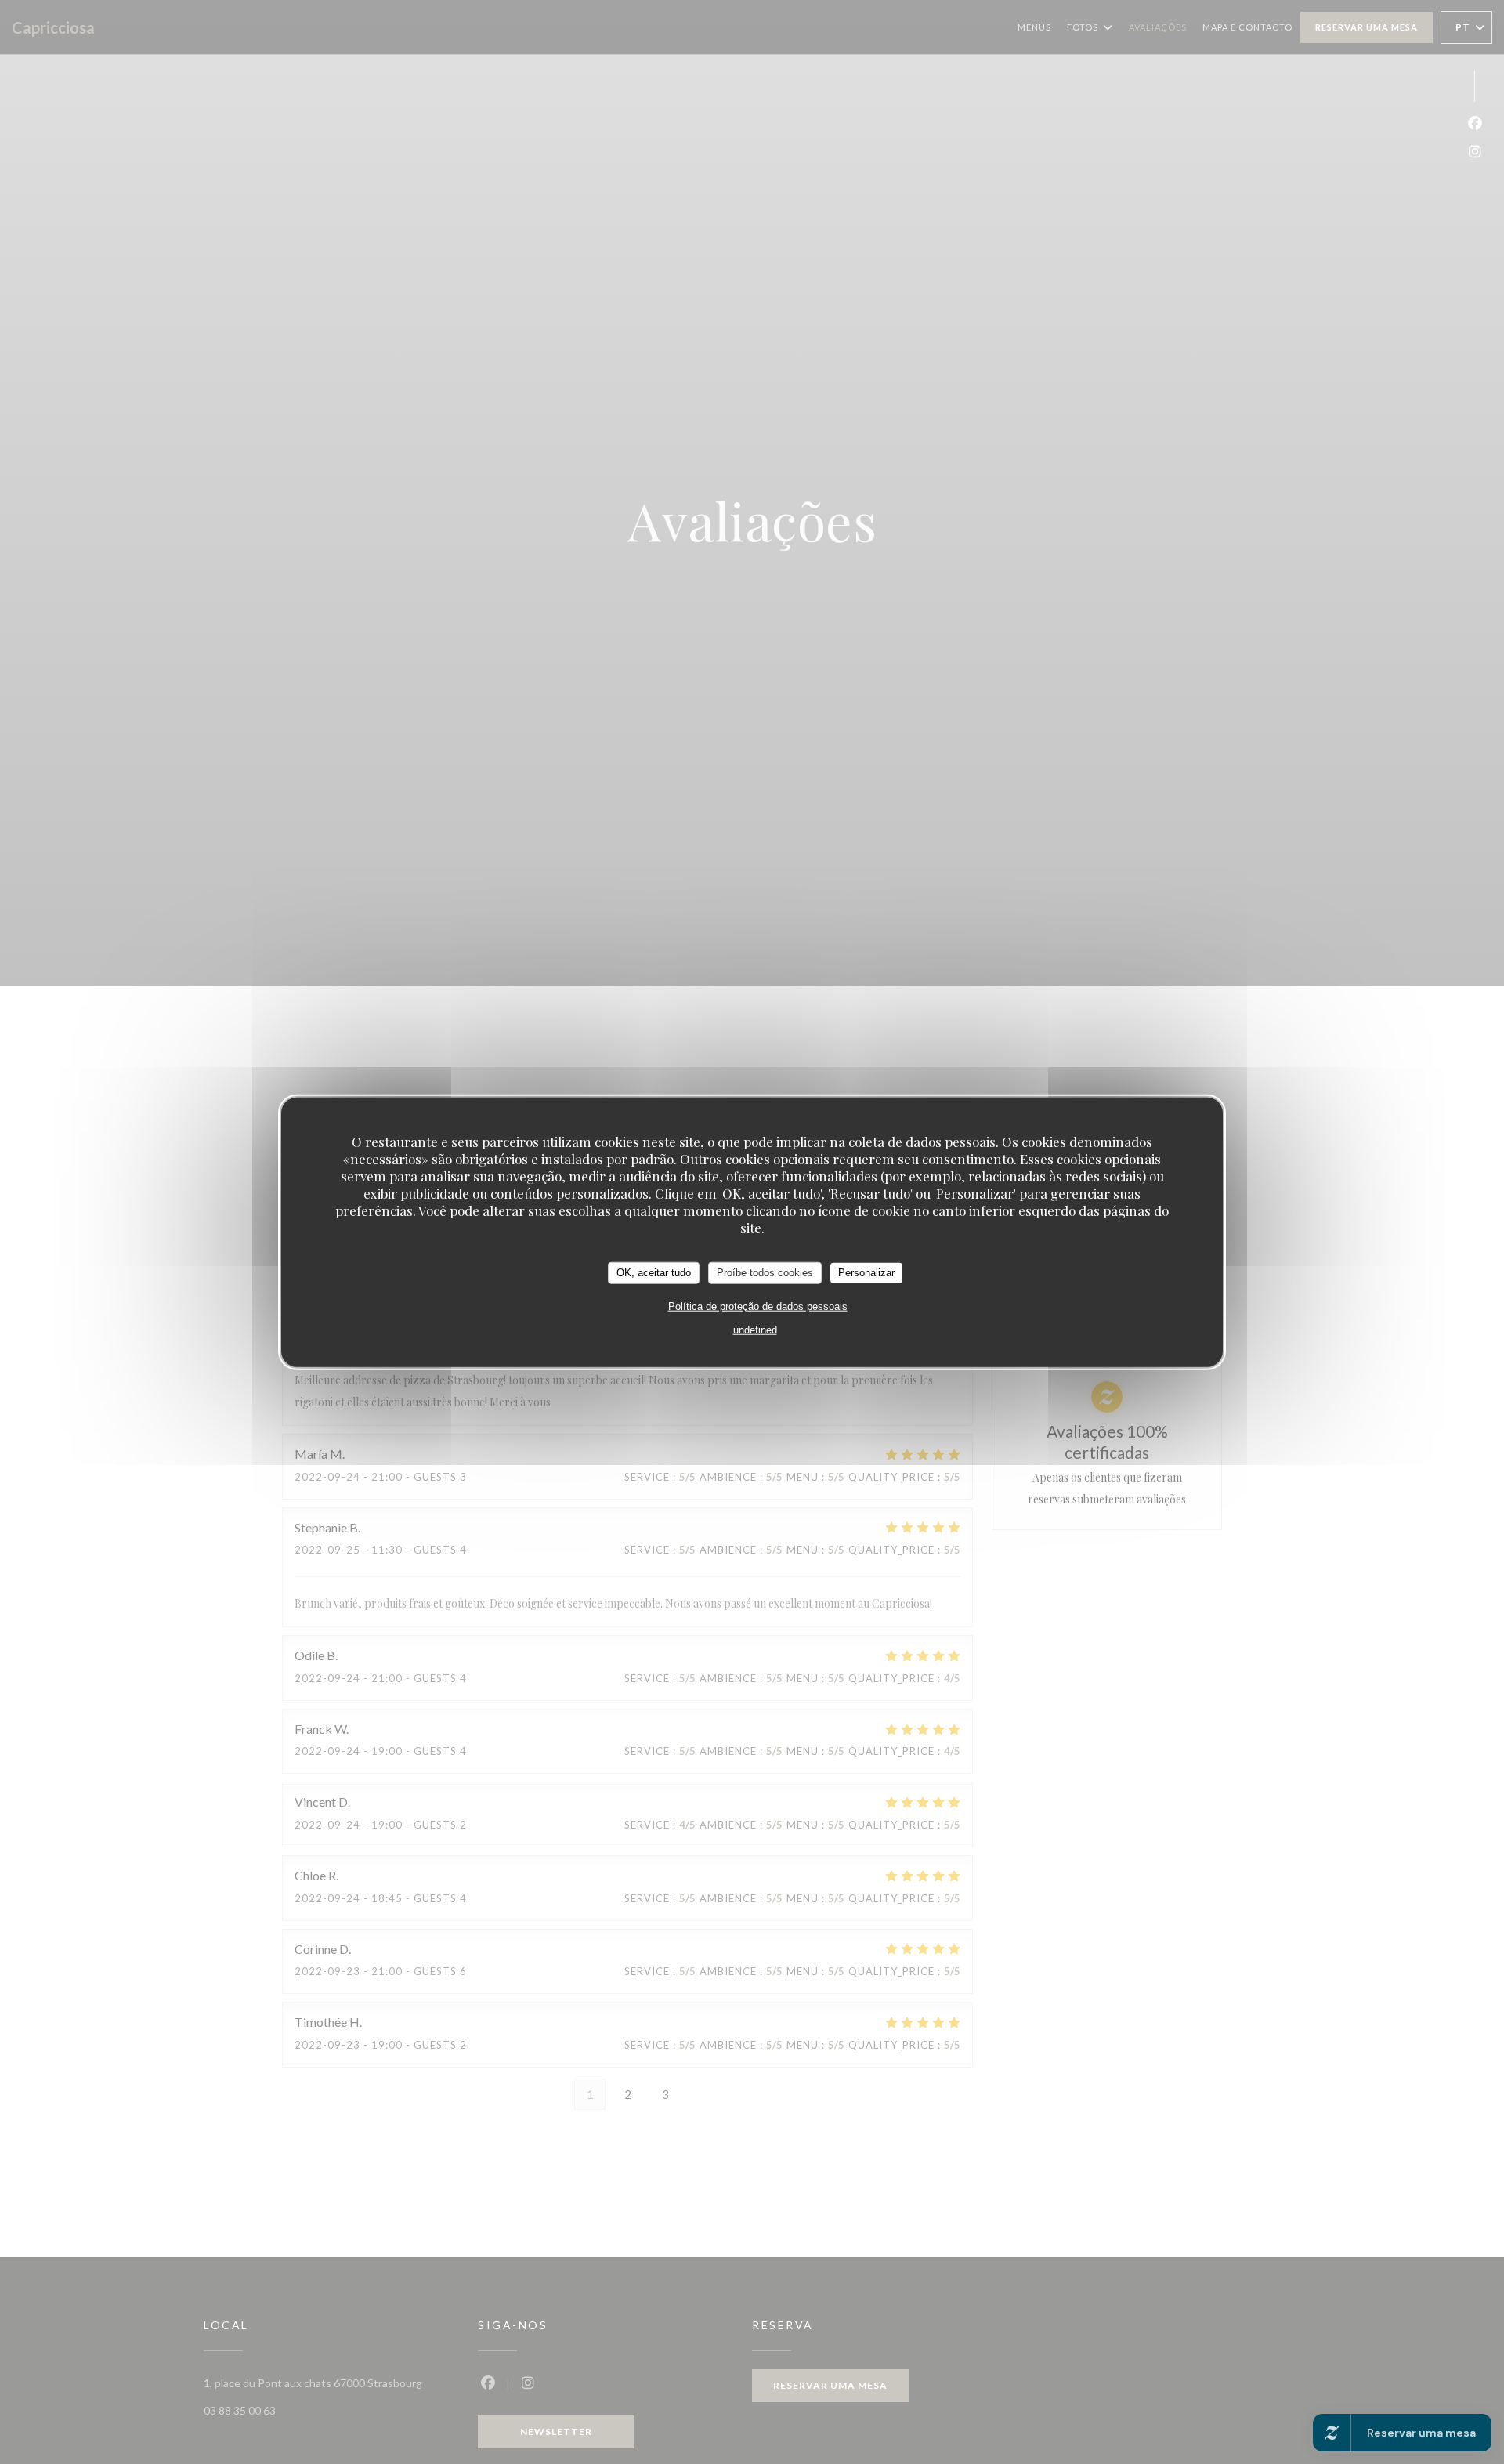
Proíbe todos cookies (765, 1272)
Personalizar (866, 1272)
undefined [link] (755, 1329)
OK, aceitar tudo (654, 1272)
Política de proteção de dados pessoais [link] (758, 1306)
